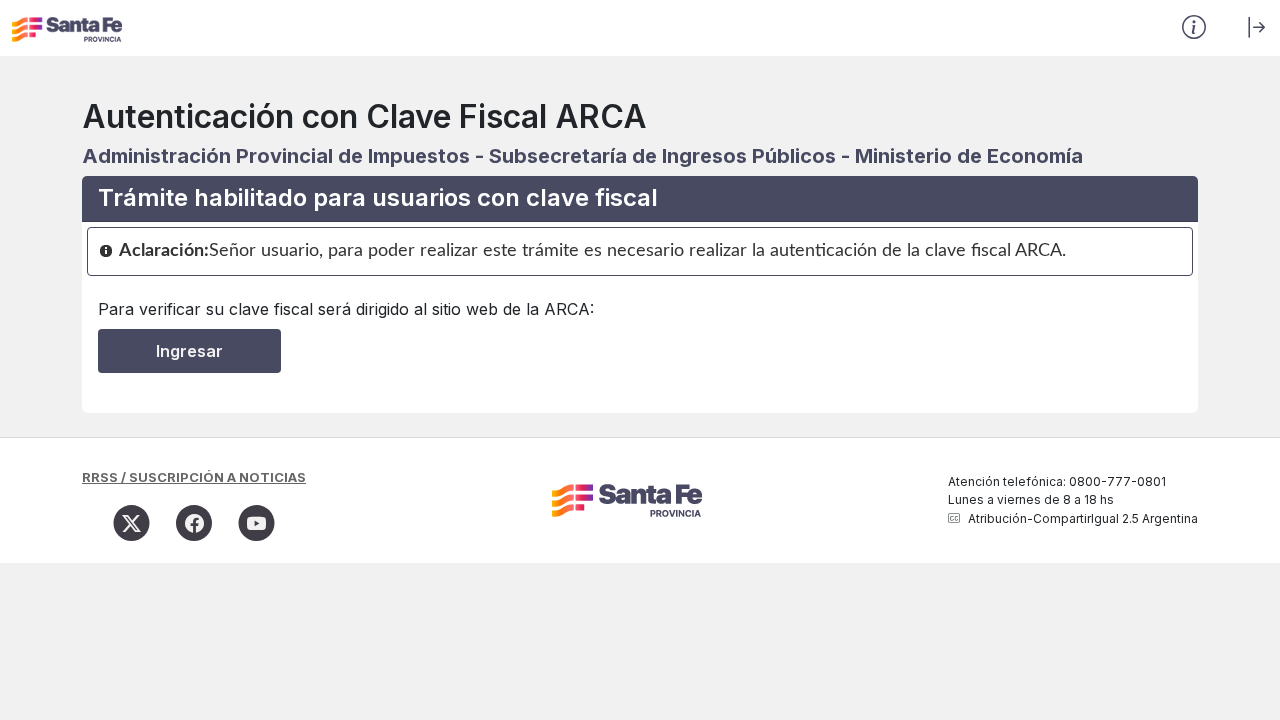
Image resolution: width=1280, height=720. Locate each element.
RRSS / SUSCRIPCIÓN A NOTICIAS (194, 477)
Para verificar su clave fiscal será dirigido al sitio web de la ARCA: (346, 309)
